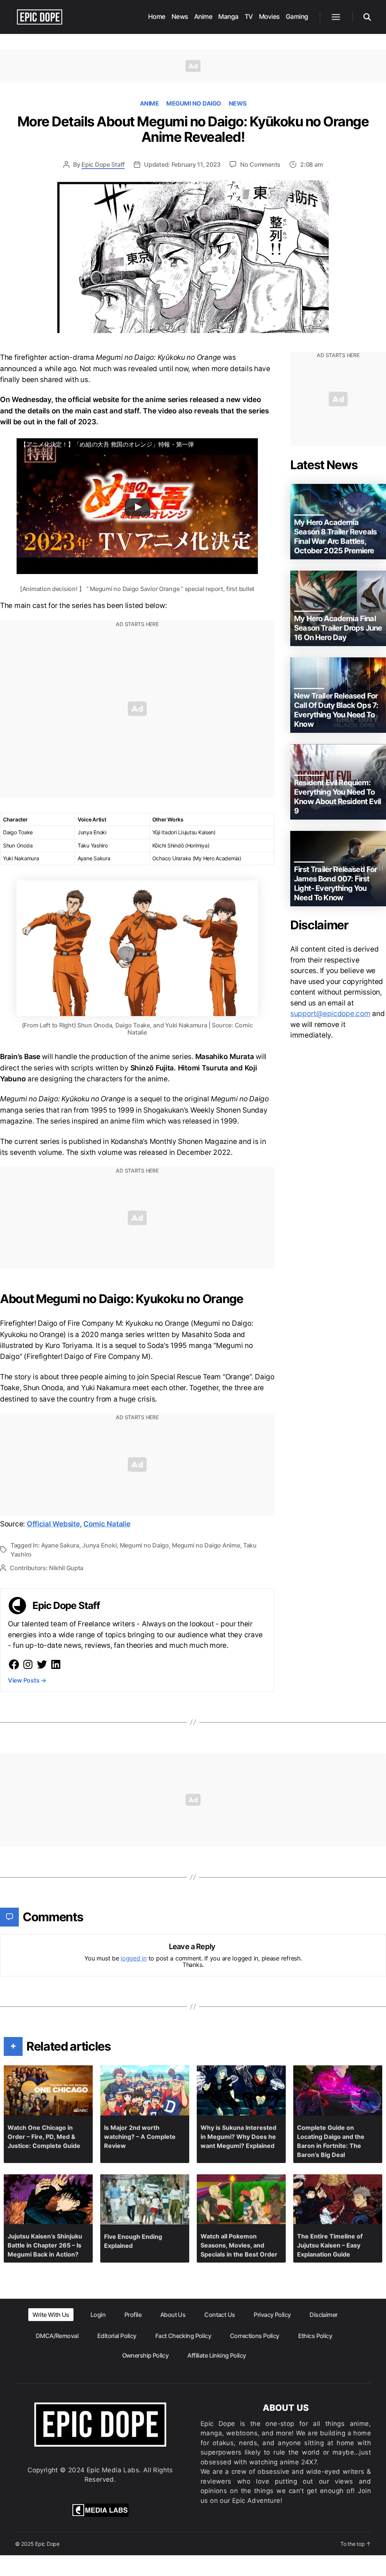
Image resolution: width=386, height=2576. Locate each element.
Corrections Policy (255, 2336)
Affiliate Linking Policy (217, 2355)
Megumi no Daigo (194, 103)
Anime (203, 17)
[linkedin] (56, 1664)
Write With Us (51, 2315)
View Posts (27, 1680)
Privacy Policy (272, 2315)
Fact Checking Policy (183, 2336)
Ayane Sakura (60, 1545)
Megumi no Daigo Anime (206, 1545)
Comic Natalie (107, 1524)
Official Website (53, 1524)
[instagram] (28, 1664)
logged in (134, 1958)
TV (249, 17)
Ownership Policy (146, 2355)
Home (157, 17)
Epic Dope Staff (103, 164)
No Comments (260, 164)
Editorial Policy (117, 2336)
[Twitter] (42, 1664)
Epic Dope (47, 2544)
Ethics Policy (315, 2336)
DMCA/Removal (57, 2336)
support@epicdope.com (330, 1014)
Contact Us (220, 2315)
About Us (173, 2315)
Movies (269, 17)
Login (98, 2315)
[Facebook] (14, 1664)
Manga (228, 17)
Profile (133, 2315)
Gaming (297, 17)
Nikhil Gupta (66, 1568)
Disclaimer (323, 2315)
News (180, 17)
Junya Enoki (99, 1545)
